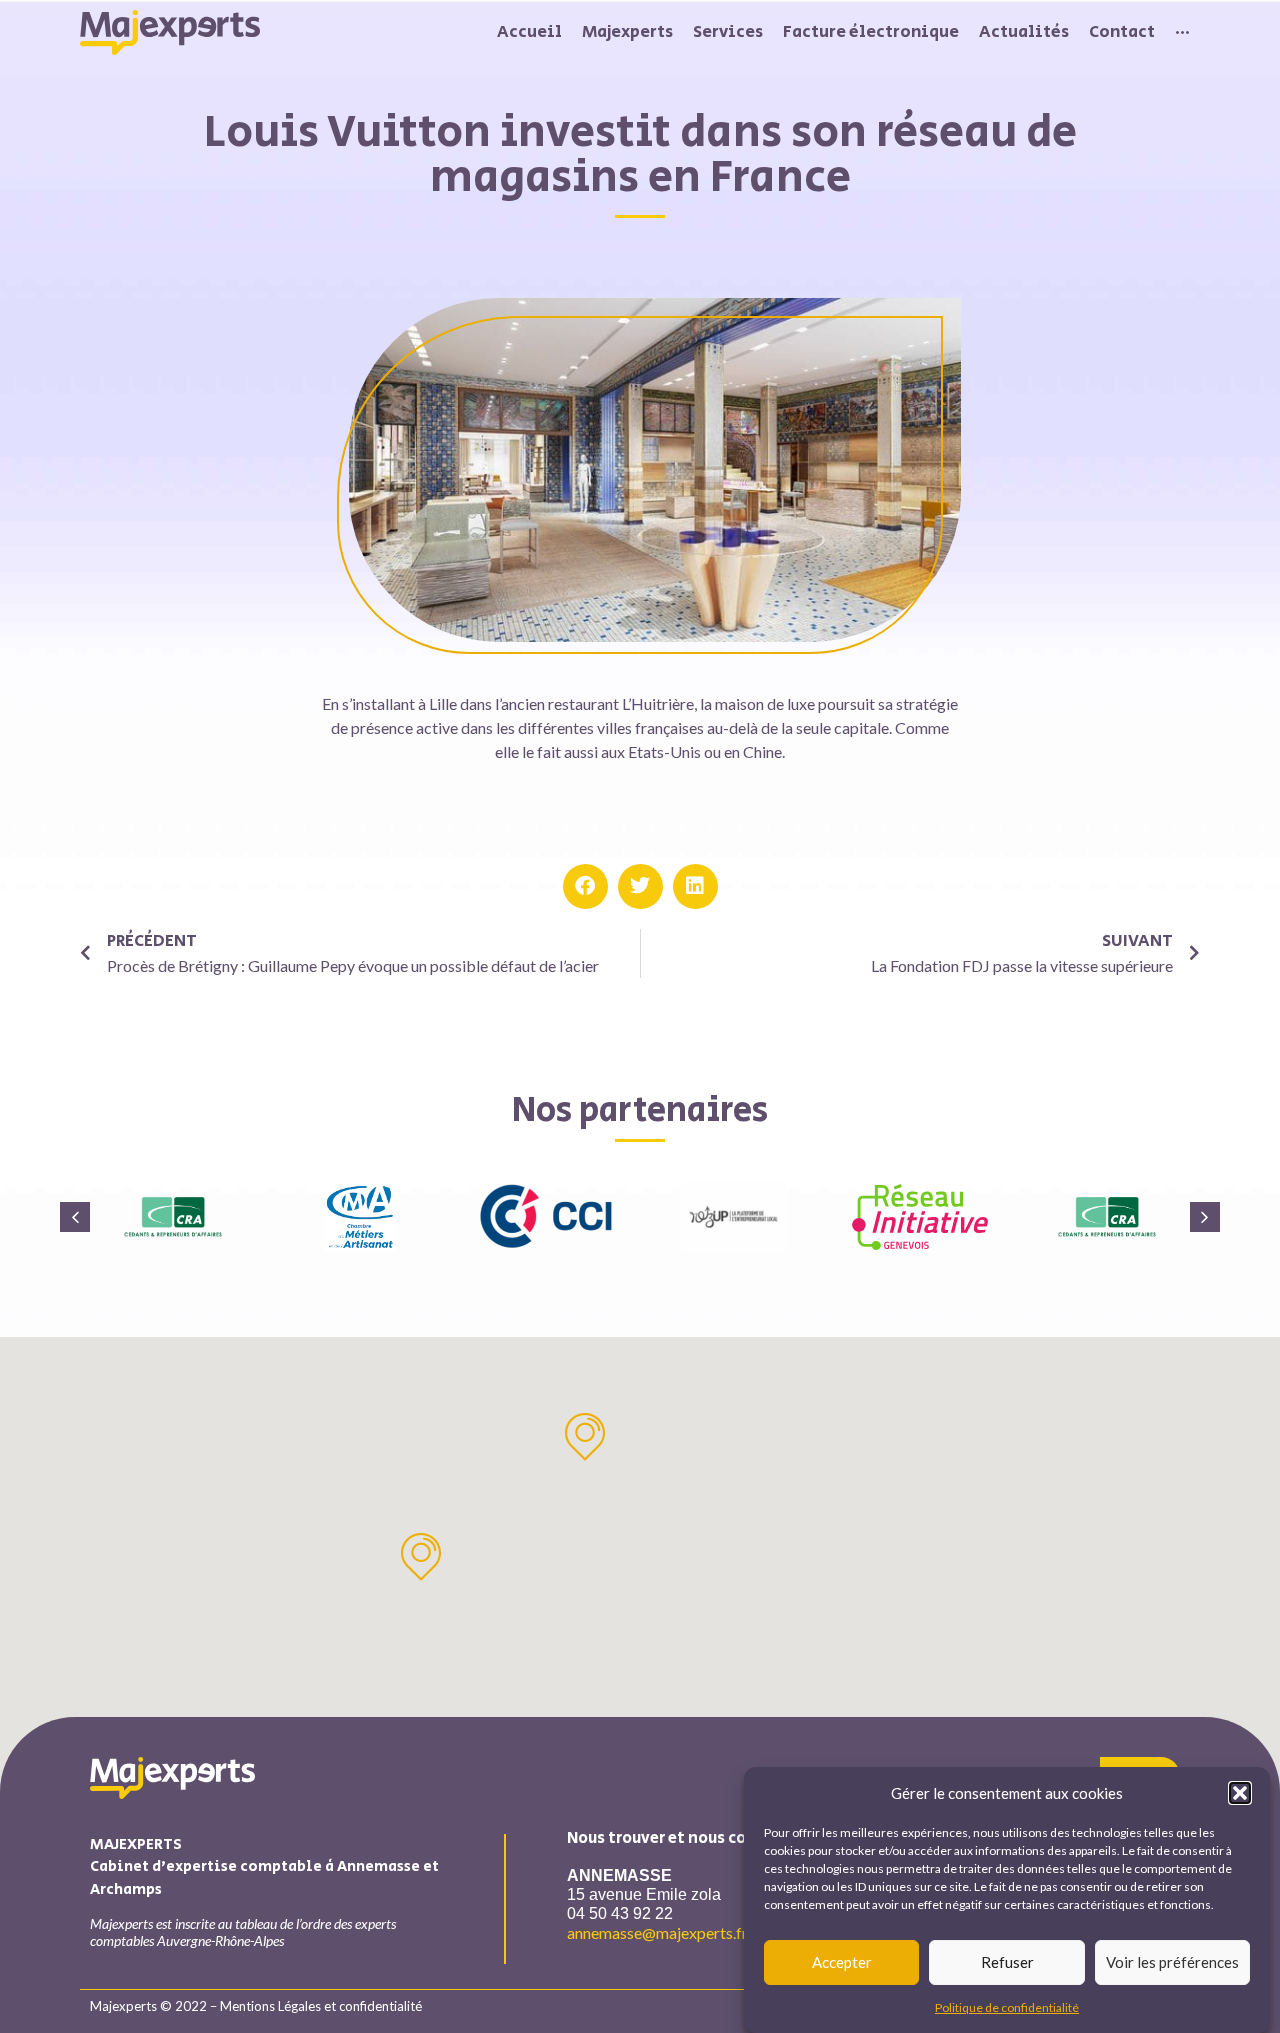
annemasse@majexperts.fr (657, 1932)
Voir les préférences (1172, 1962)
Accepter (842, 1962)
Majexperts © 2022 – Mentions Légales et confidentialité (256, 2006)
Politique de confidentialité (1007, 2007)
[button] (1240, 1793)
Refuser (1007, 1962)
